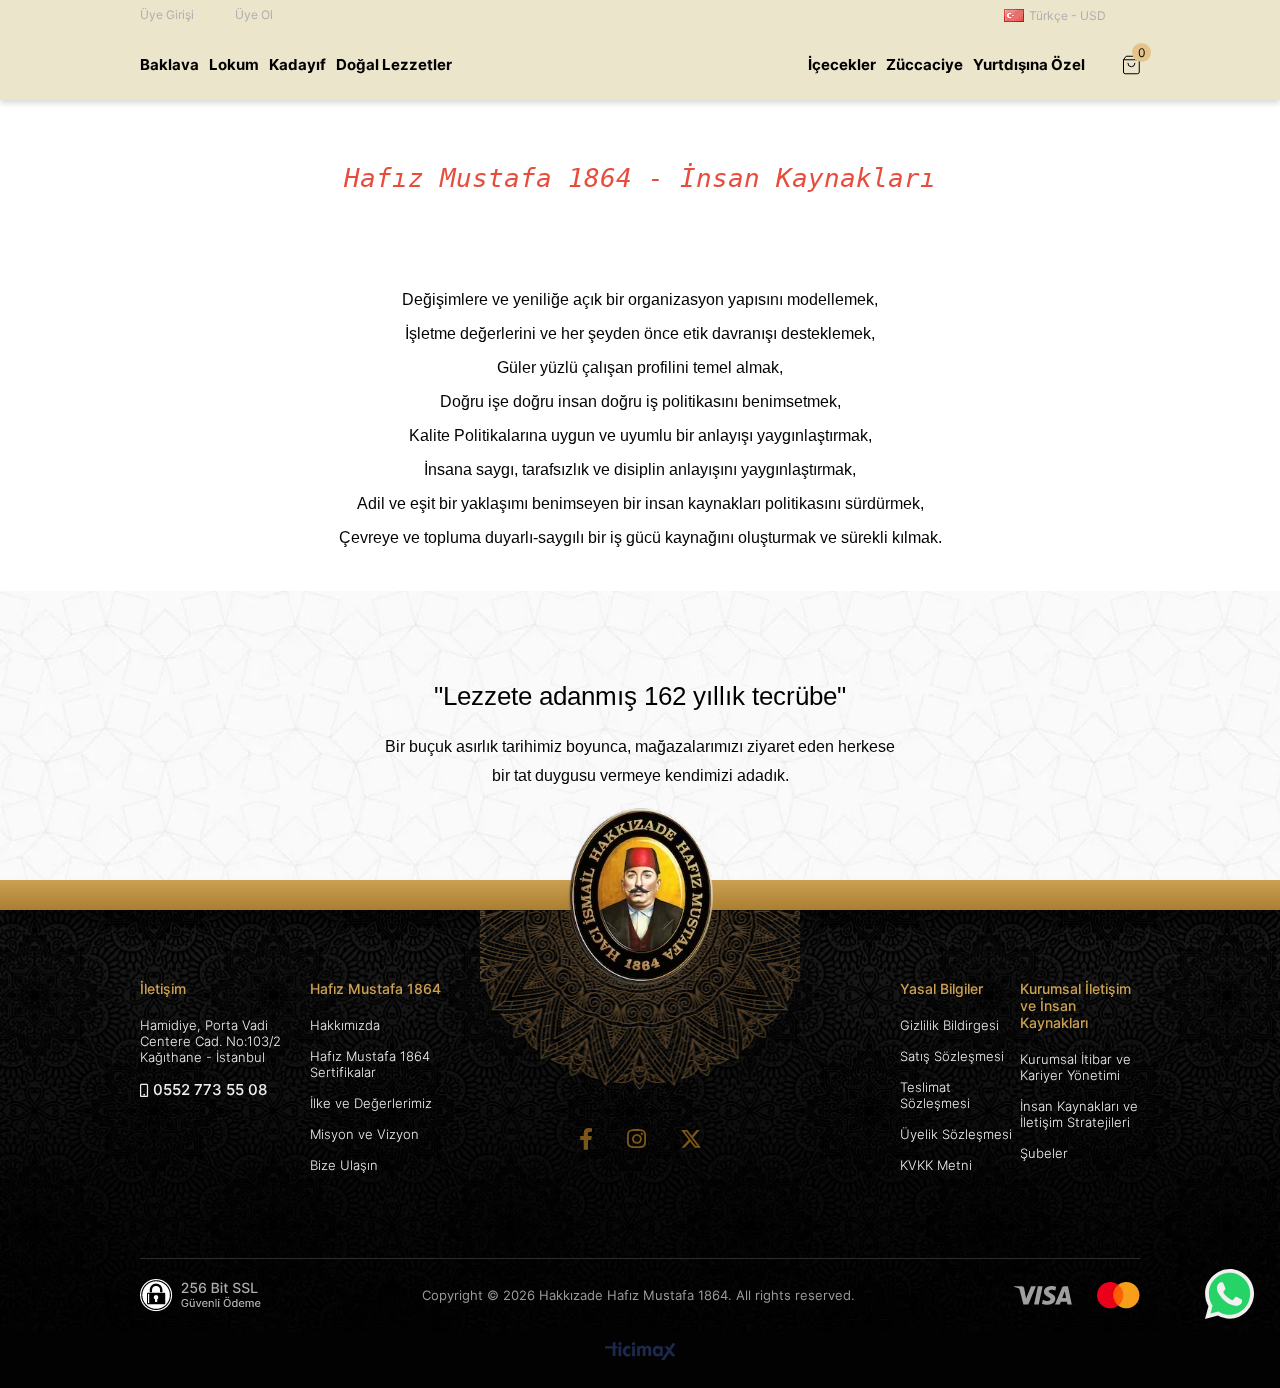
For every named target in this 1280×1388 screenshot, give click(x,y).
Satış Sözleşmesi (952, 1056)
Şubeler (1044, 1153)
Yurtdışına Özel (1029, 64)
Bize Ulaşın (344, 1165)
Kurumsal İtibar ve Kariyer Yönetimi (1075, 1067)
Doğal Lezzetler (394, 64)
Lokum (234, 64)
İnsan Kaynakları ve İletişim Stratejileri (1079, 1114)
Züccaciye (924, 64)
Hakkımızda (345, 1025)
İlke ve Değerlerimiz (371, 1103)
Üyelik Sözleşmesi (956, 1134)
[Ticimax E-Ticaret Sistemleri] (640, 1352)
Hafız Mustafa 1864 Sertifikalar (370, 1064)
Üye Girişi (167, 14)
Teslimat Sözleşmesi (935, 1095)
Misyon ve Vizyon (364, 1134)
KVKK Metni (936, 1165)
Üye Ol (254, 14)
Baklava (169, 64)
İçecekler (842, 64)
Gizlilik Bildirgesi (949, 1025)
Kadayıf (297, 64)
